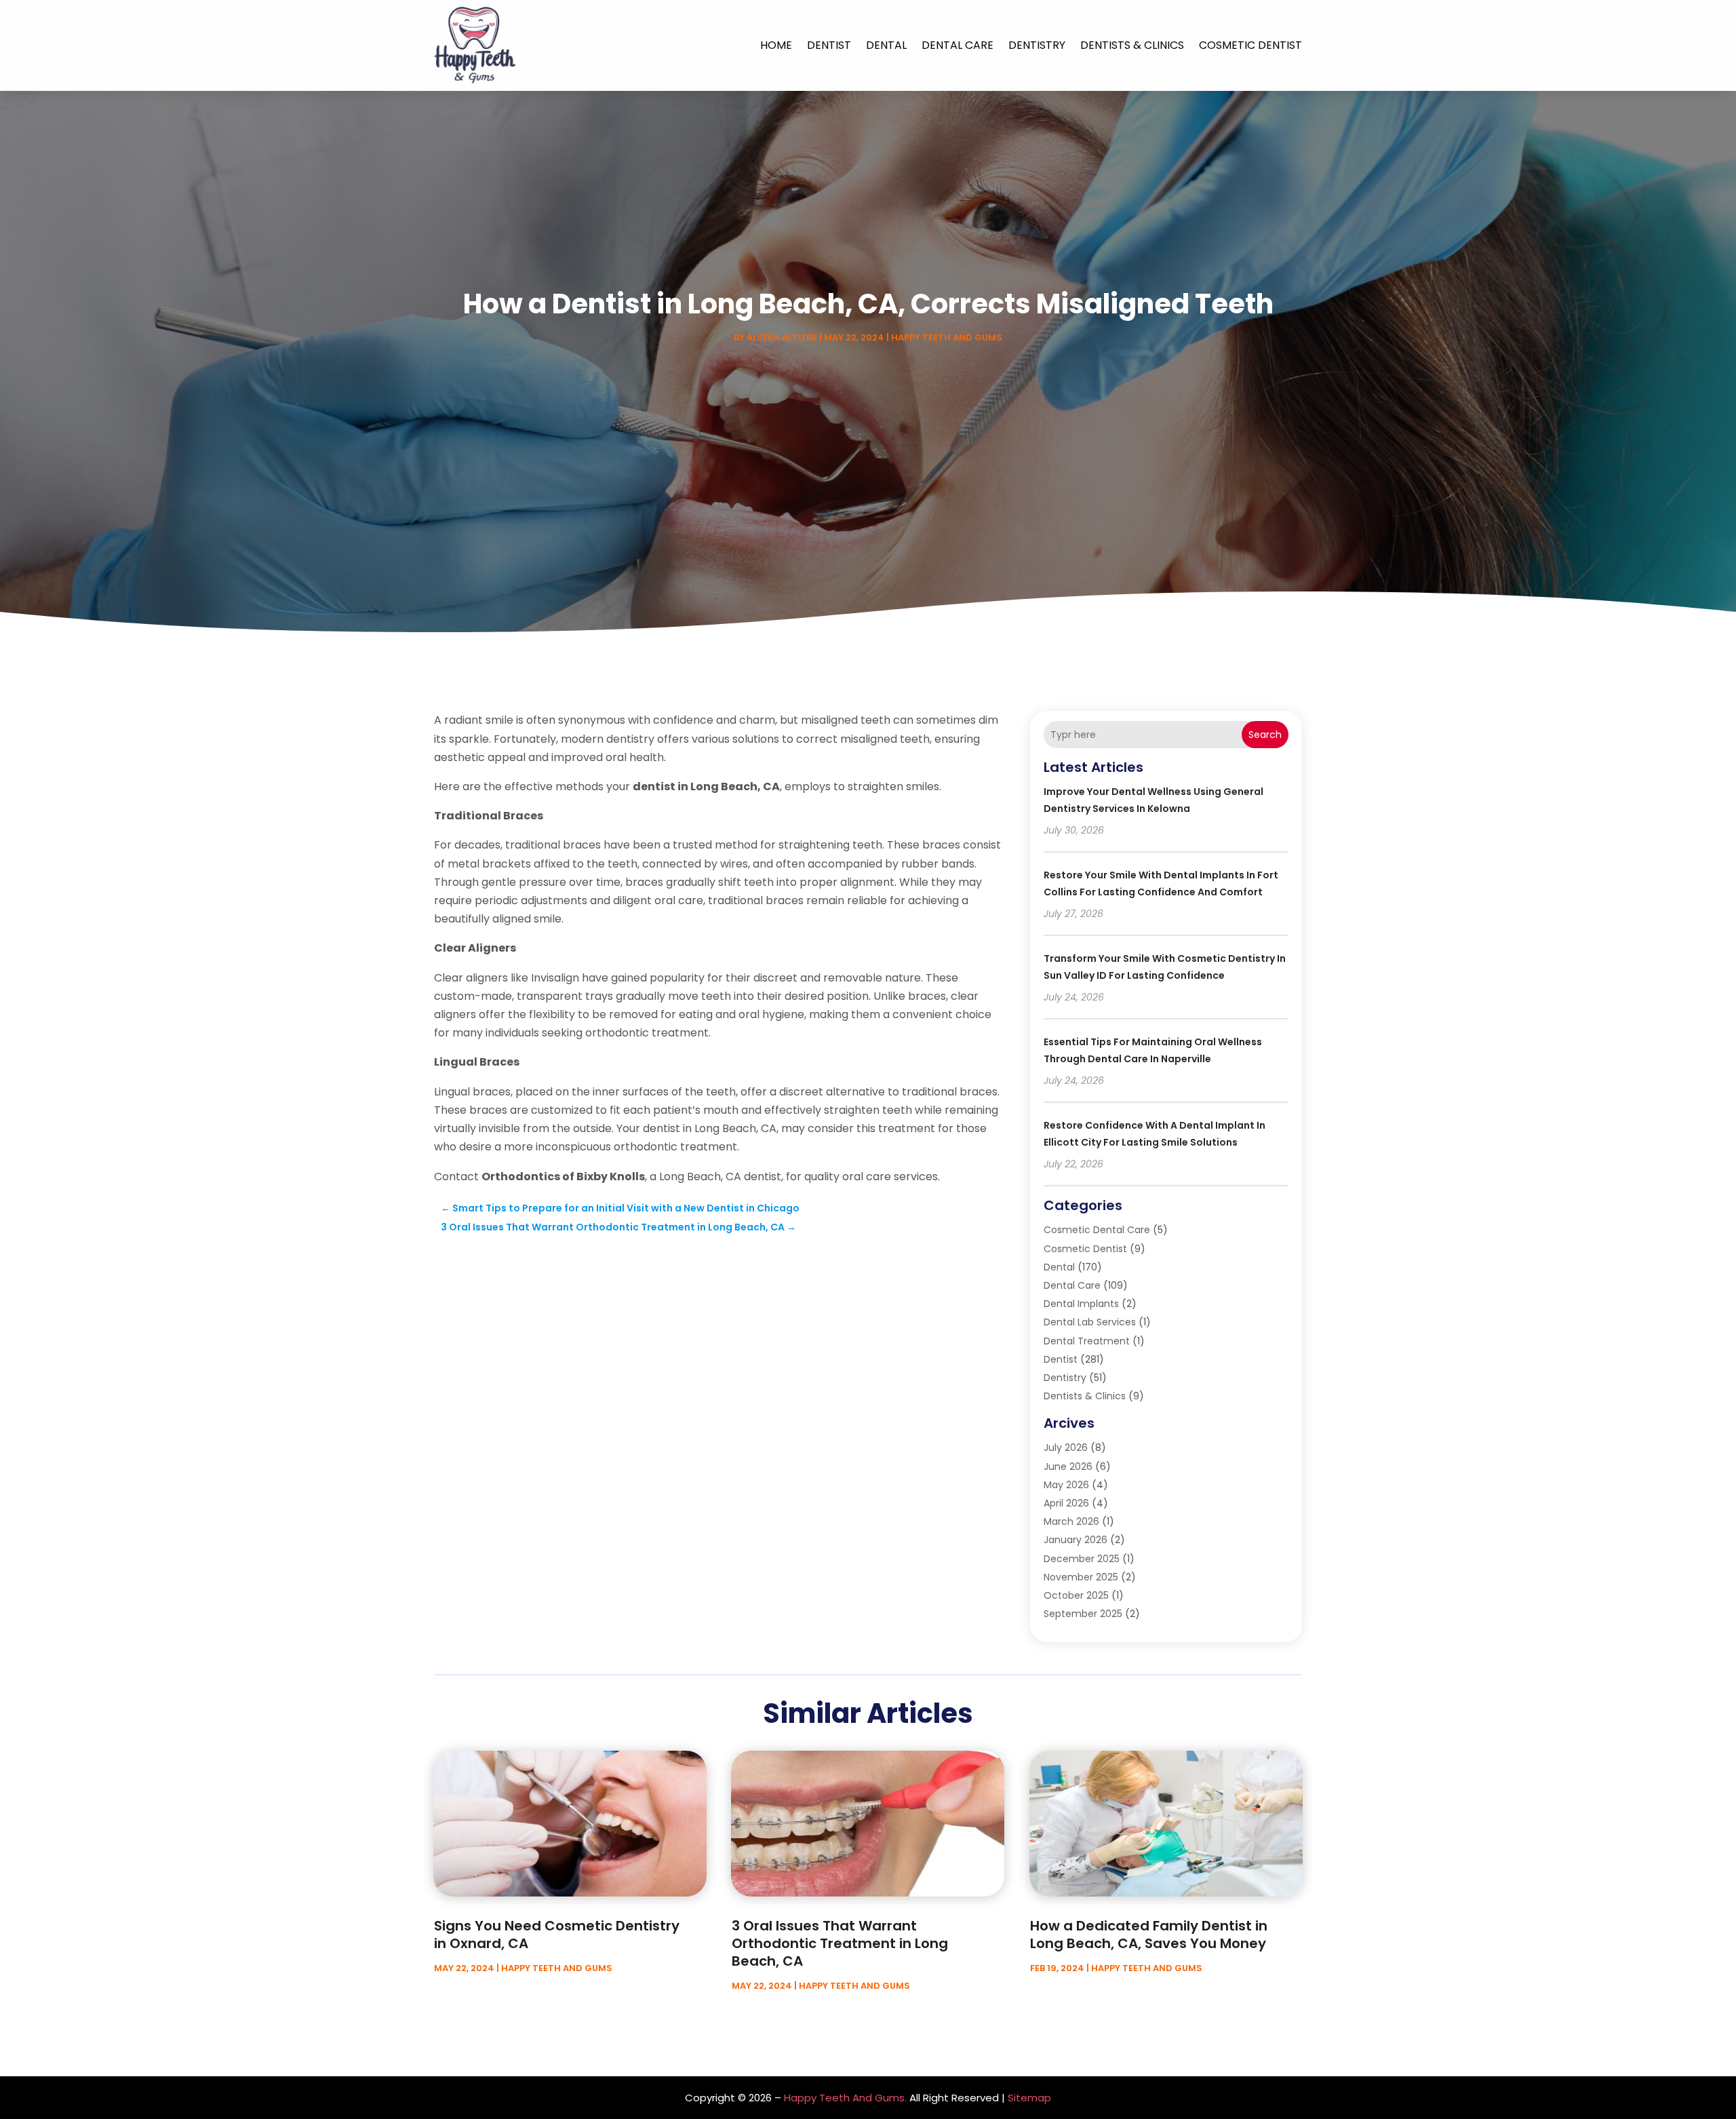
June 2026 (1068, 1466)
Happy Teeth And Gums (947, 337)
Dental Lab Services (1090, 1322)
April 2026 (1066, 1503)
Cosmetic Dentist (1250, 45)
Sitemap (1029, 2098)
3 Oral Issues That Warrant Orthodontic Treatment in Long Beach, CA (840, 1943)
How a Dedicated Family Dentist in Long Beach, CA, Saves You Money (1149, 1935)
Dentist (829, 45)
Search (1265, 735)
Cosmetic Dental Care (1097, 1230)
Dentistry (1037, 45)
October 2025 (1076, 1595)
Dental (886, 45)
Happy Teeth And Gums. (845, 2098)
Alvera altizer (782, 337)
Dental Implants (1081, 1304)
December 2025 (1082, 1559)
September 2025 (1083, 1614)
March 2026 (1071, 1521)
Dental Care (958, 45)
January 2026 (1076, 1540)
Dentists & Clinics (1132, 45)
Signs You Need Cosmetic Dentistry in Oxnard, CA (557, 1935)
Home (776, 45)
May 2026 (1066, 1485)
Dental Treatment (1087, 1341)
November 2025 (1081, 1577)
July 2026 (1066, 1447)
